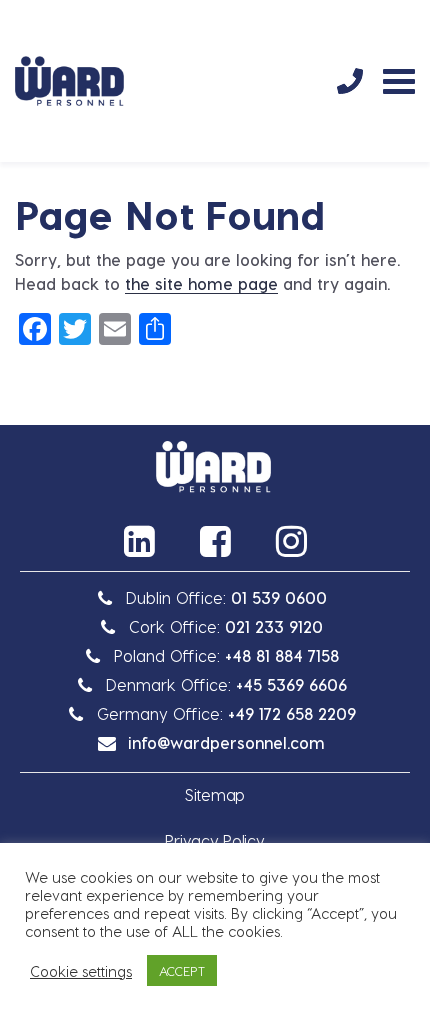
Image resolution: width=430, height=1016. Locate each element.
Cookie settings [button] (81, 971)
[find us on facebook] (215, 541)
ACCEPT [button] (182, 970)
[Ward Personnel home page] (69, 81)
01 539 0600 (279, 597)
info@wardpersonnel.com (226, 742)
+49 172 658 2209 (292, 713)
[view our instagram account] (291, 541)
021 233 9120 (274, 626)
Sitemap (215, 794)
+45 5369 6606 (291, 684)
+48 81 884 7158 (282, 655)
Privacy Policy (214, 840)
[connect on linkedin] (139, 541)
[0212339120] (350, 81)
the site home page (201, 283)
